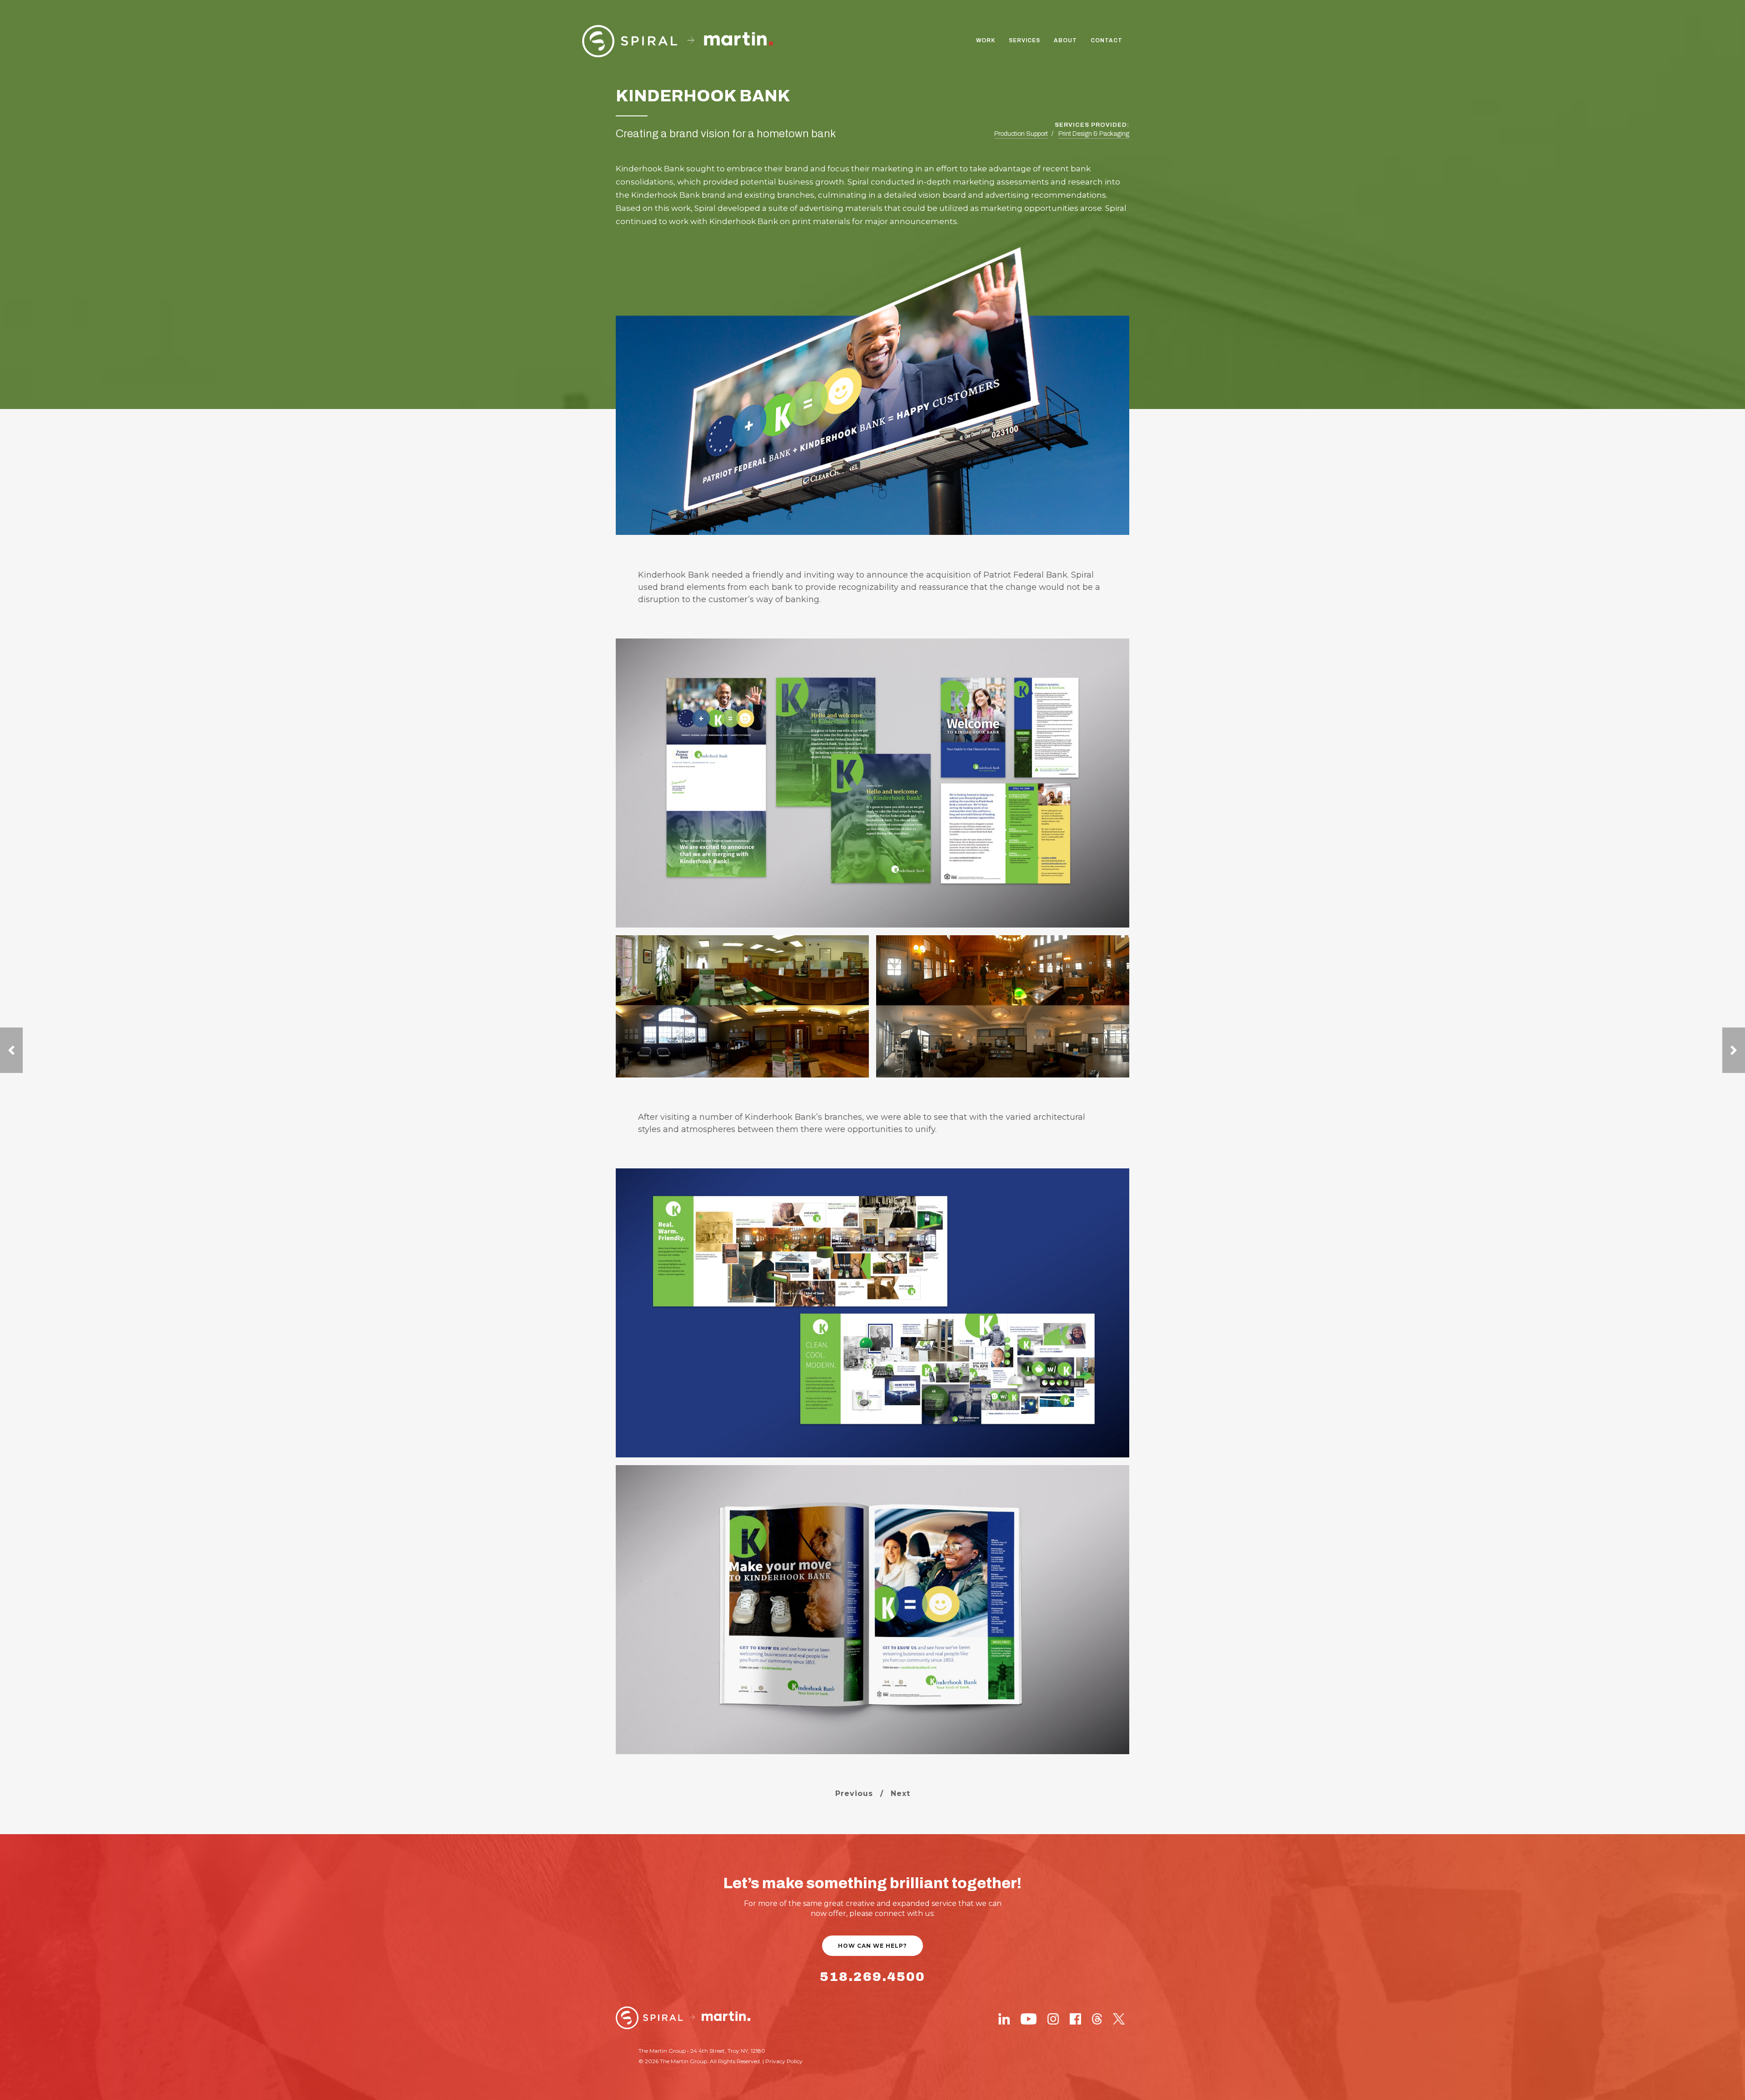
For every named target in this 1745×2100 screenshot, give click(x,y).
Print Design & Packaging (1094, 134)
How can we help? (872, 1946)
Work (986, 40)
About (1065, 40)
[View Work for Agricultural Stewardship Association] (11, 1050)
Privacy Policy (784, 2061)
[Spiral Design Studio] (678, 41)
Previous (854, 1793)
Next (900, 1793)
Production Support (1021, 134)
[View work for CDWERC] (1734, 1050)
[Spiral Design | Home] (683, 2018)
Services (1025, 40)
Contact (1107, 40)
